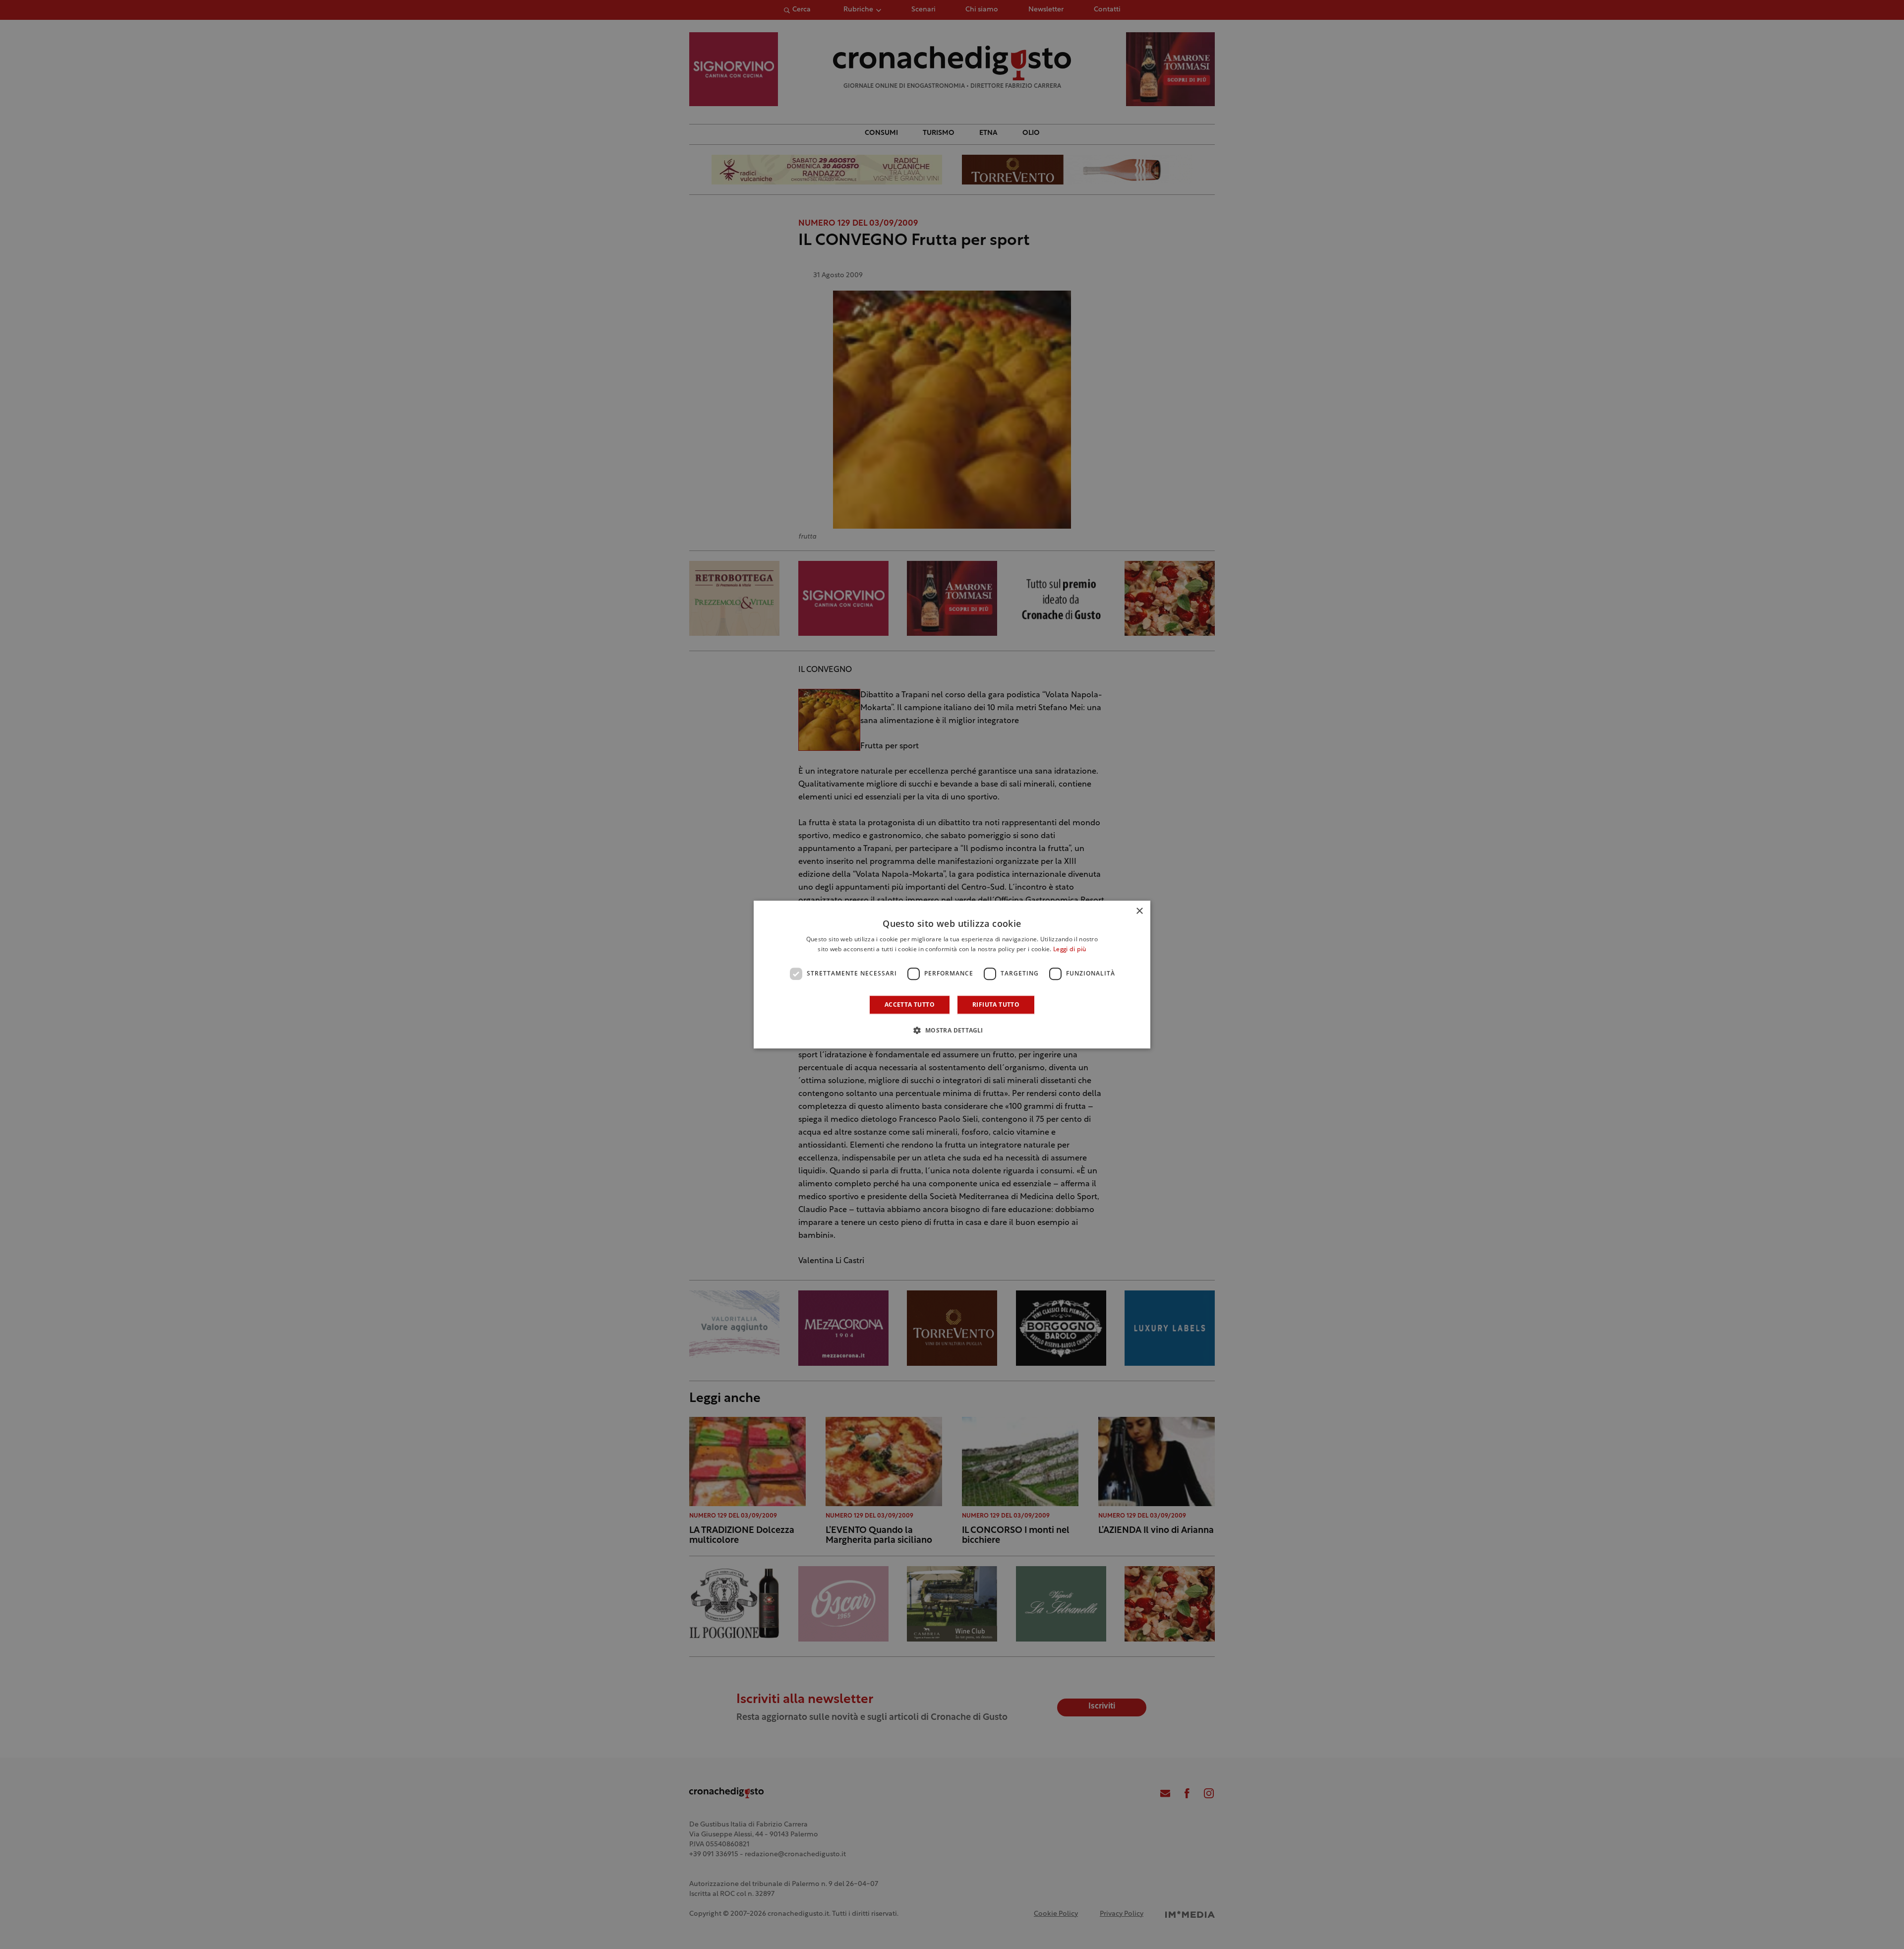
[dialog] (952, 974)
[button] (952, 1030)
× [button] (1139, 911)
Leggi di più (1070, 950)
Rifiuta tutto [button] (996, 1005)
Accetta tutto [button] (910, 1005)
